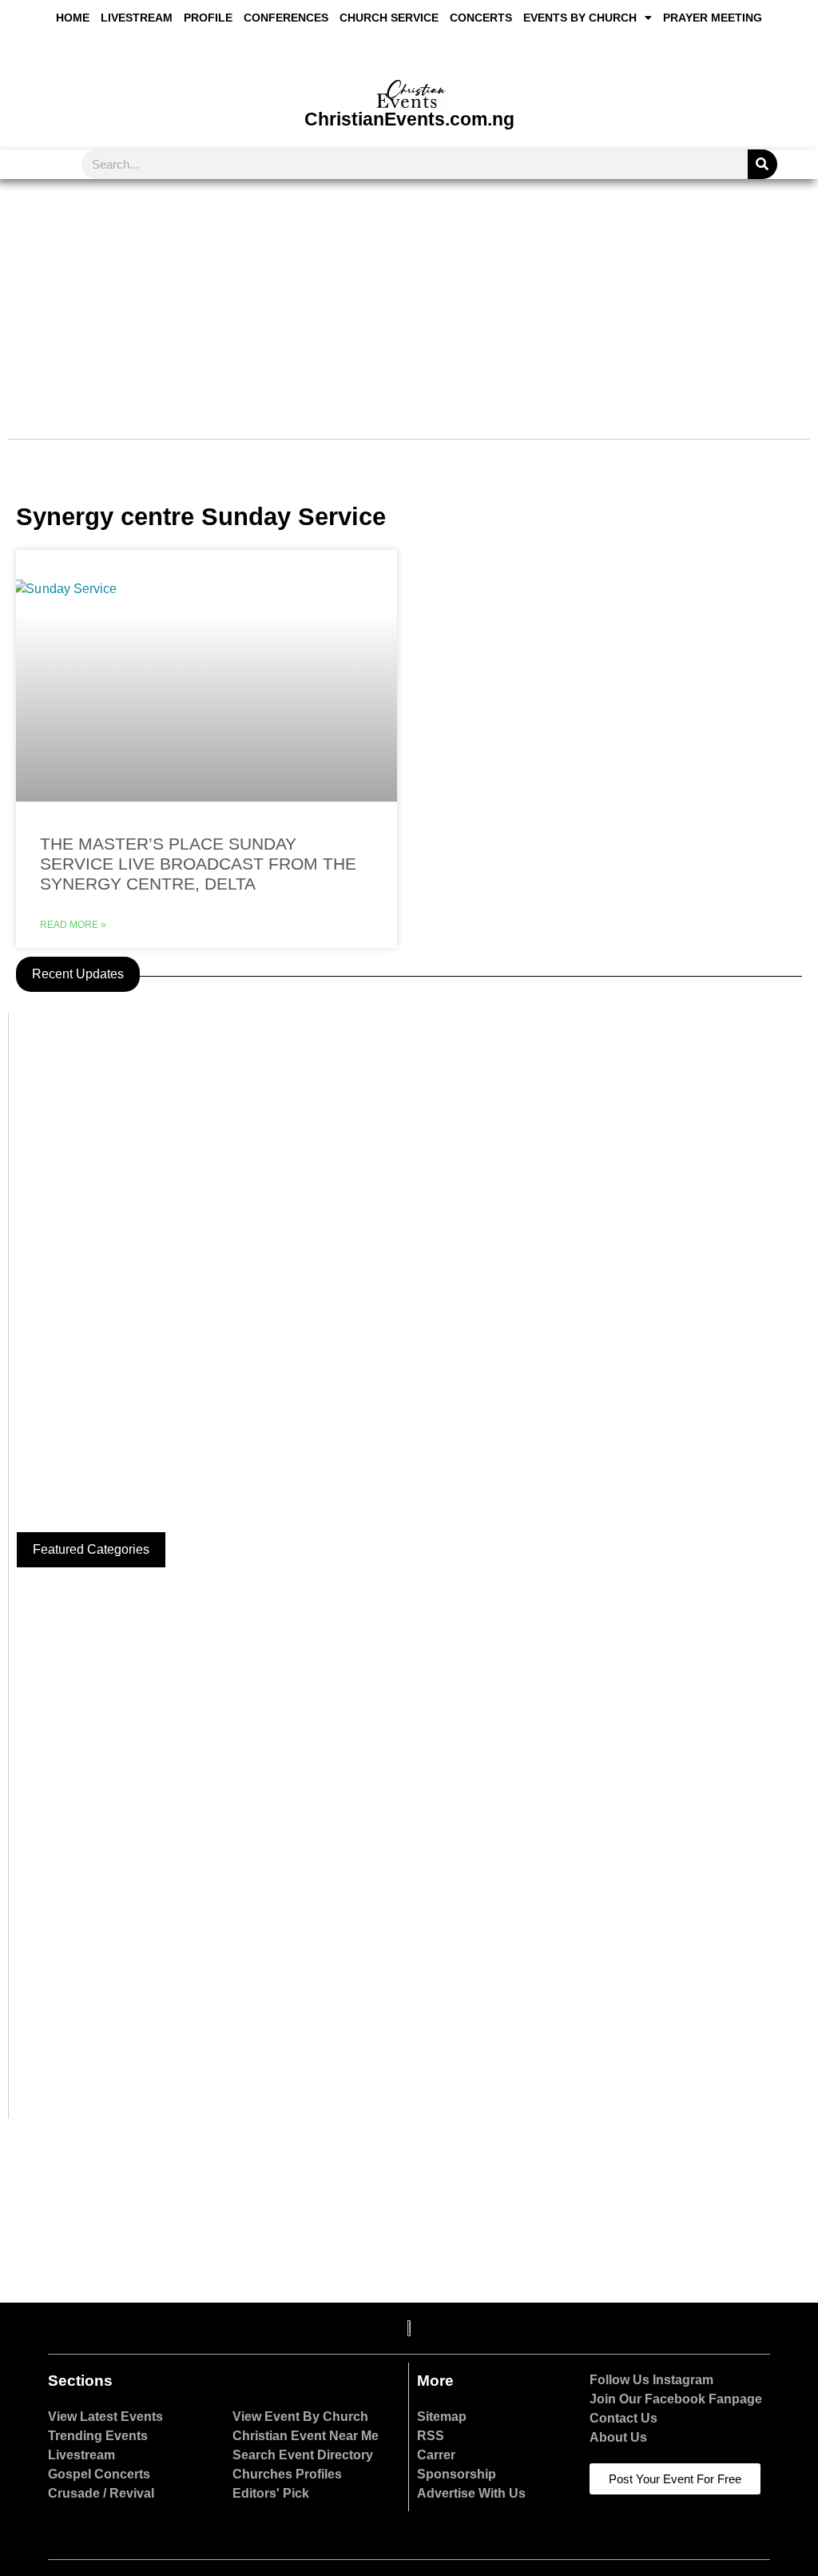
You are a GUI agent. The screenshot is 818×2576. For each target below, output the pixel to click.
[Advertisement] (409, 299)
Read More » (73, 925)
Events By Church (580, 18)
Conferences (286, 18)
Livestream (137, 18)
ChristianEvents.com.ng (409, 119)
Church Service (389, 18)
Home (73, 18)
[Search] (762, 164)
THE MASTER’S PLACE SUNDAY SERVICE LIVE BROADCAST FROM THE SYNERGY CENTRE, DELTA (198, 864)
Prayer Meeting (713, 18)
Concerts (481, 18)
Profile (208, 18)
